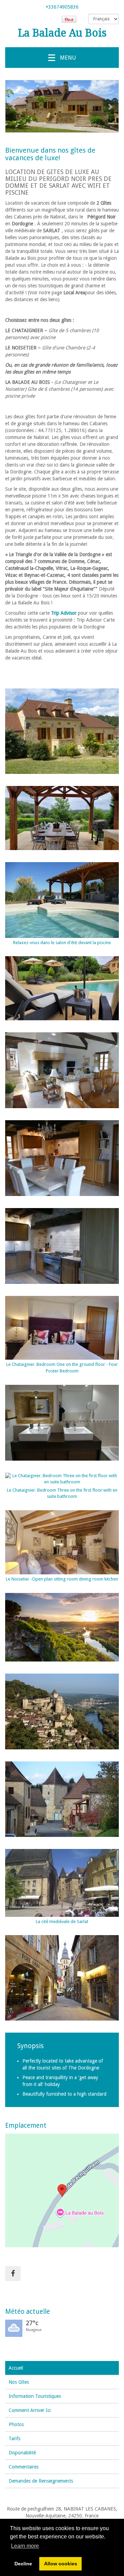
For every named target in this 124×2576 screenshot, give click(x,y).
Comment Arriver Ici (30, 2410)
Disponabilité (22, 2453)
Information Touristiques (35, 2396)
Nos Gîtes (19, 2382)
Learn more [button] (25, 2546)
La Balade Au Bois (62, 33)
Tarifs (14, 2439)
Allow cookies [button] (61, 2564)
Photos (16, 2424)
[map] (62, 2190)
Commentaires (24, 2467)
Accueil (16, 2368)
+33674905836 (62, 7)
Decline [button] (23, 2564)
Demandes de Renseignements (41, 2481)
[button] (14, 106)
